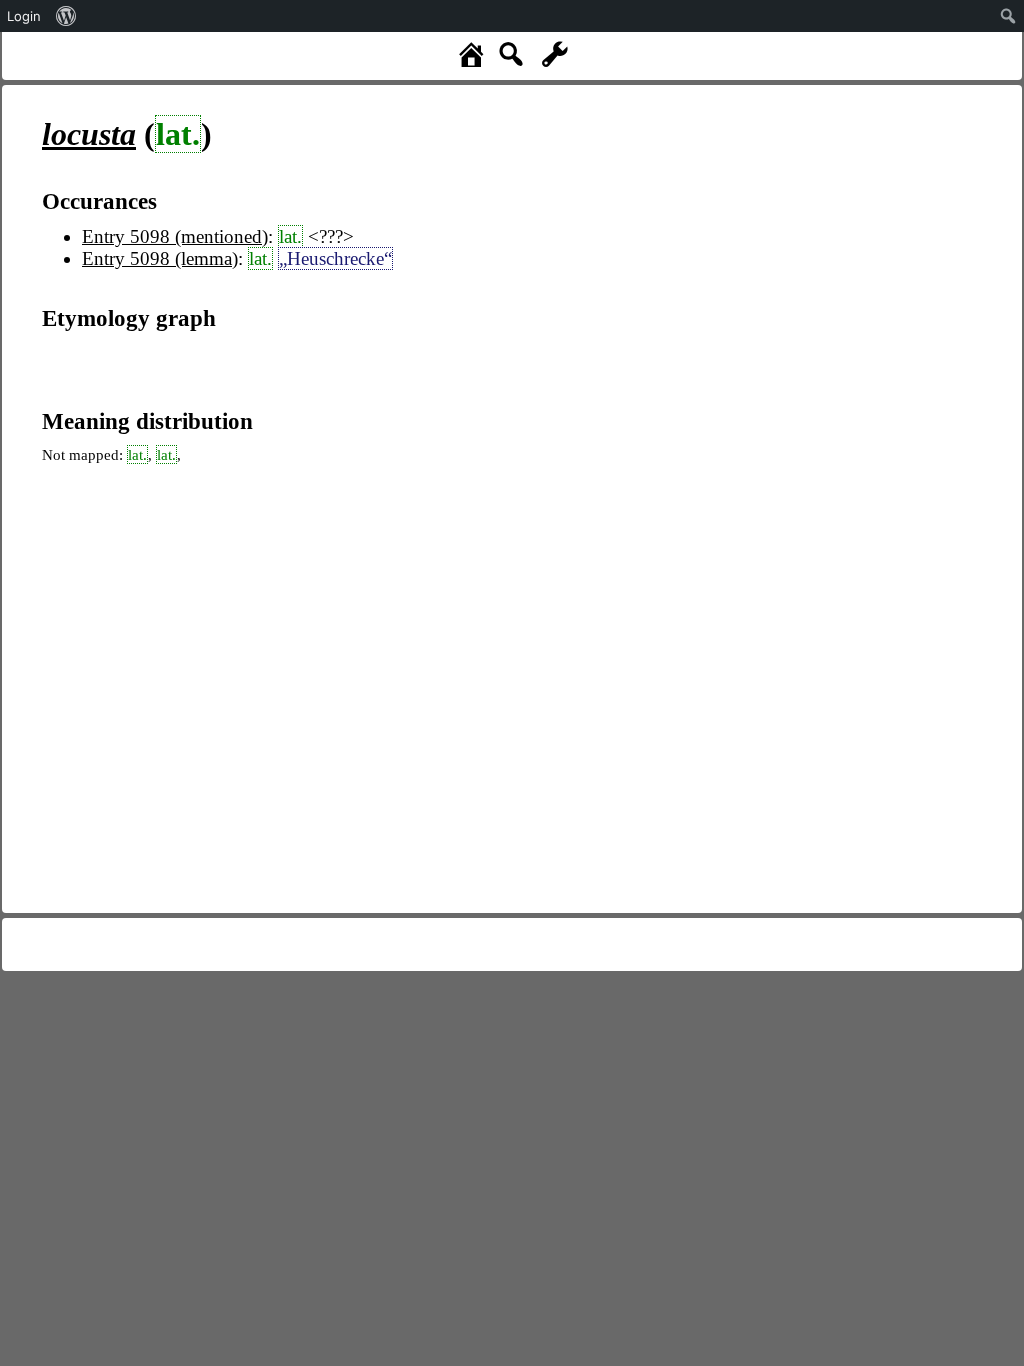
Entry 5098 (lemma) (160, 258)
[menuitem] (66, 16)
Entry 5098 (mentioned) (175, 236)
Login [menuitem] (24, 16)
